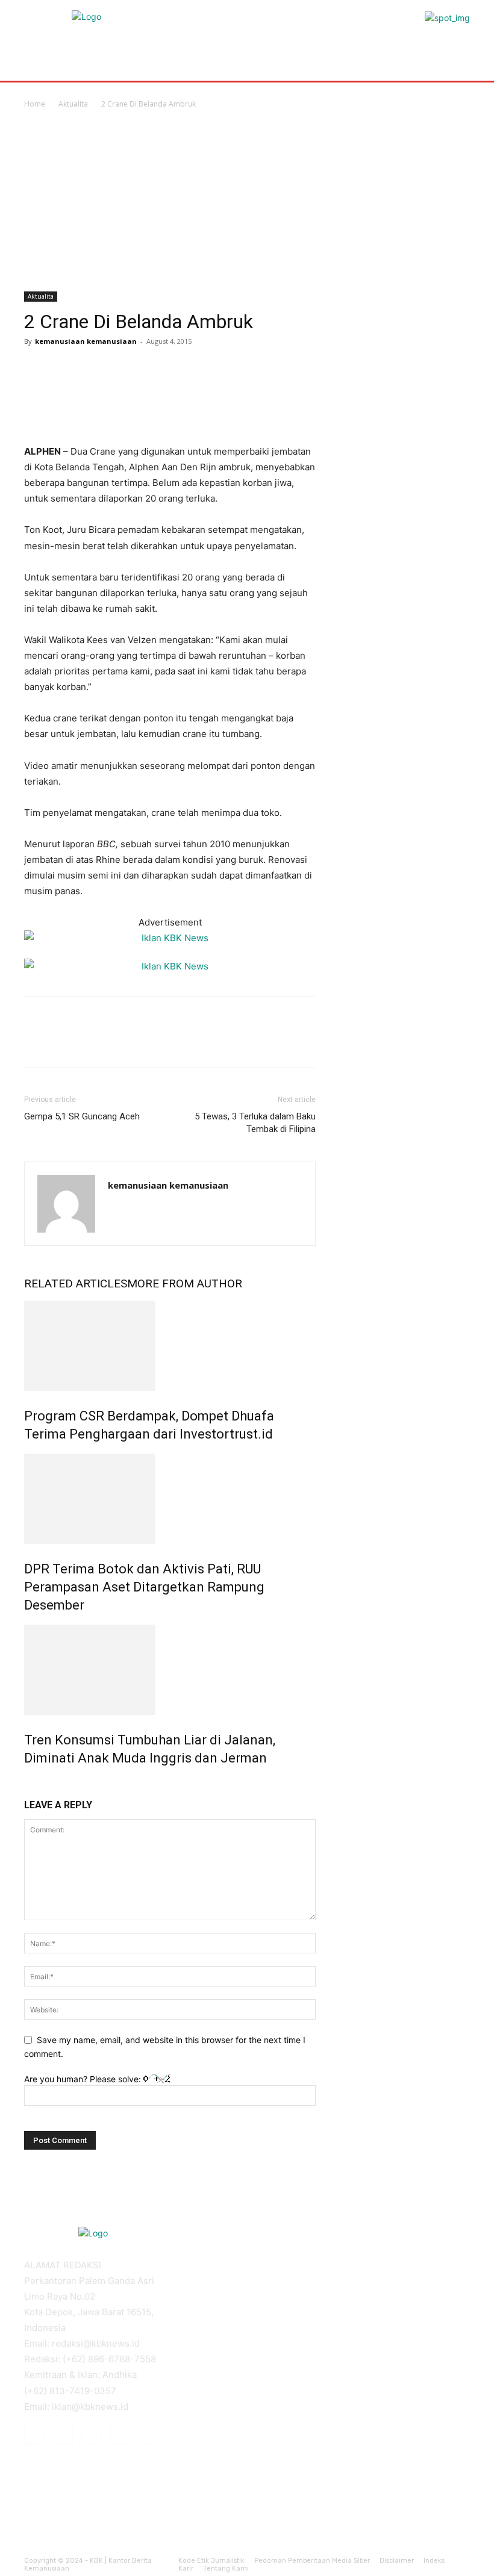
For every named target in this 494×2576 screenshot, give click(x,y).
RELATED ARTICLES (76, 1283)
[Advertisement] (247, 201)
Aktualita (73, 104)
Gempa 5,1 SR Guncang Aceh (82, 1116)
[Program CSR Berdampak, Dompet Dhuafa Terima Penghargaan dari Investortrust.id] (170, 1346)
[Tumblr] (120, 2435)
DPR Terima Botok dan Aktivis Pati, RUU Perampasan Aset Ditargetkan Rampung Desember (144, 1587)
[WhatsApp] (119, 369)
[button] (456, 56)
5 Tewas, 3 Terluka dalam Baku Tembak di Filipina (255, 1123)
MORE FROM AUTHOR (185, 1283)
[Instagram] (63, 2435)
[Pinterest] (92, 369)
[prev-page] (27, 1784)
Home (35, 104)
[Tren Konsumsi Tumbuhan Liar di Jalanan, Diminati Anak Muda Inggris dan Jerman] (170, 1670)
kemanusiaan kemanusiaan (86, 341)
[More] (148, 369)
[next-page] (34, 1784)
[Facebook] (36, 369)
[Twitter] (64, 369)
